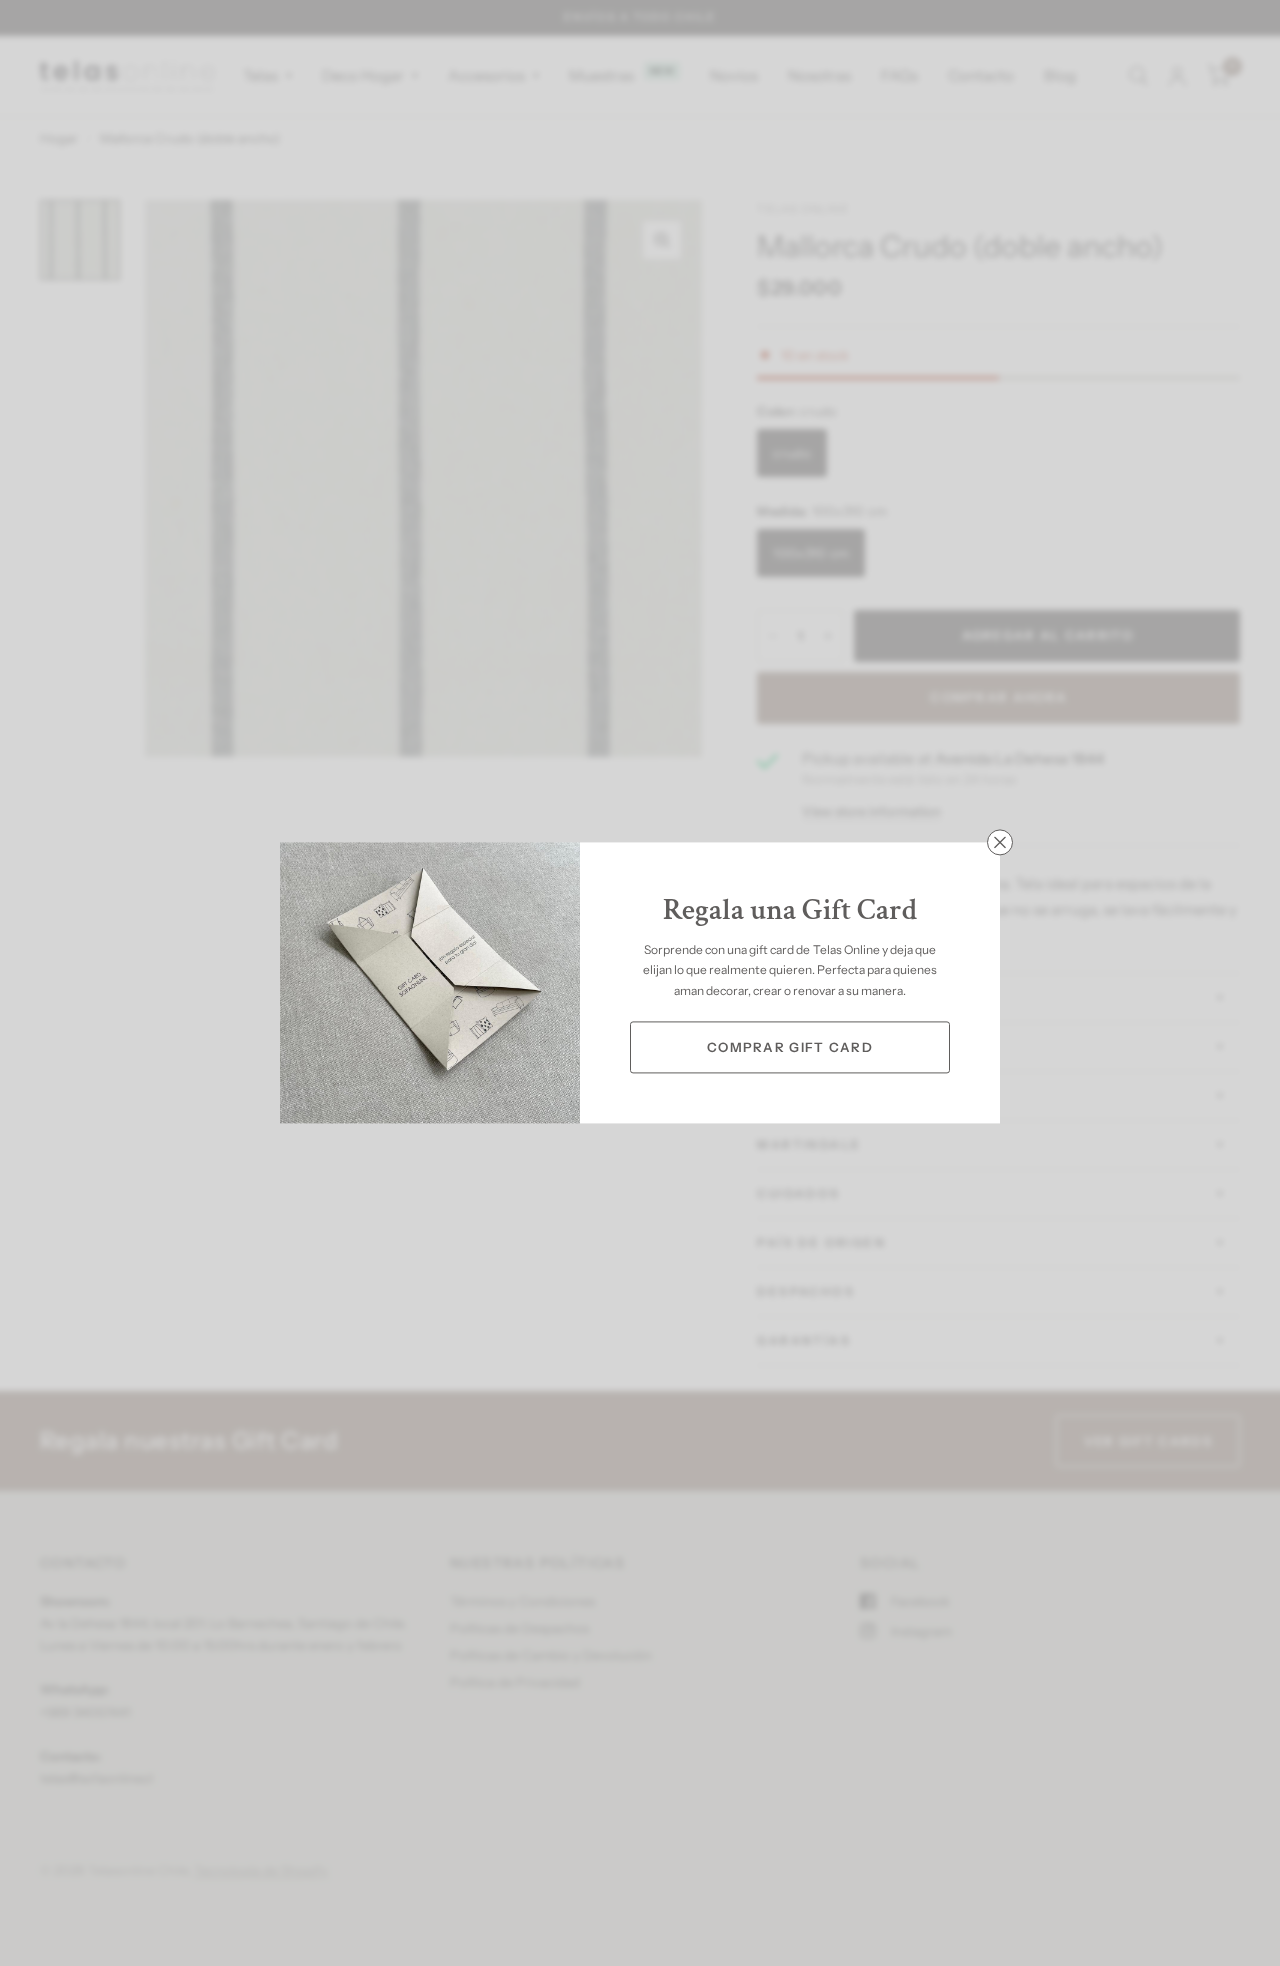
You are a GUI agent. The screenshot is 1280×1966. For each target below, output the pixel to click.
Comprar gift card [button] (790, 1047)
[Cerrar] (1000, 842)
